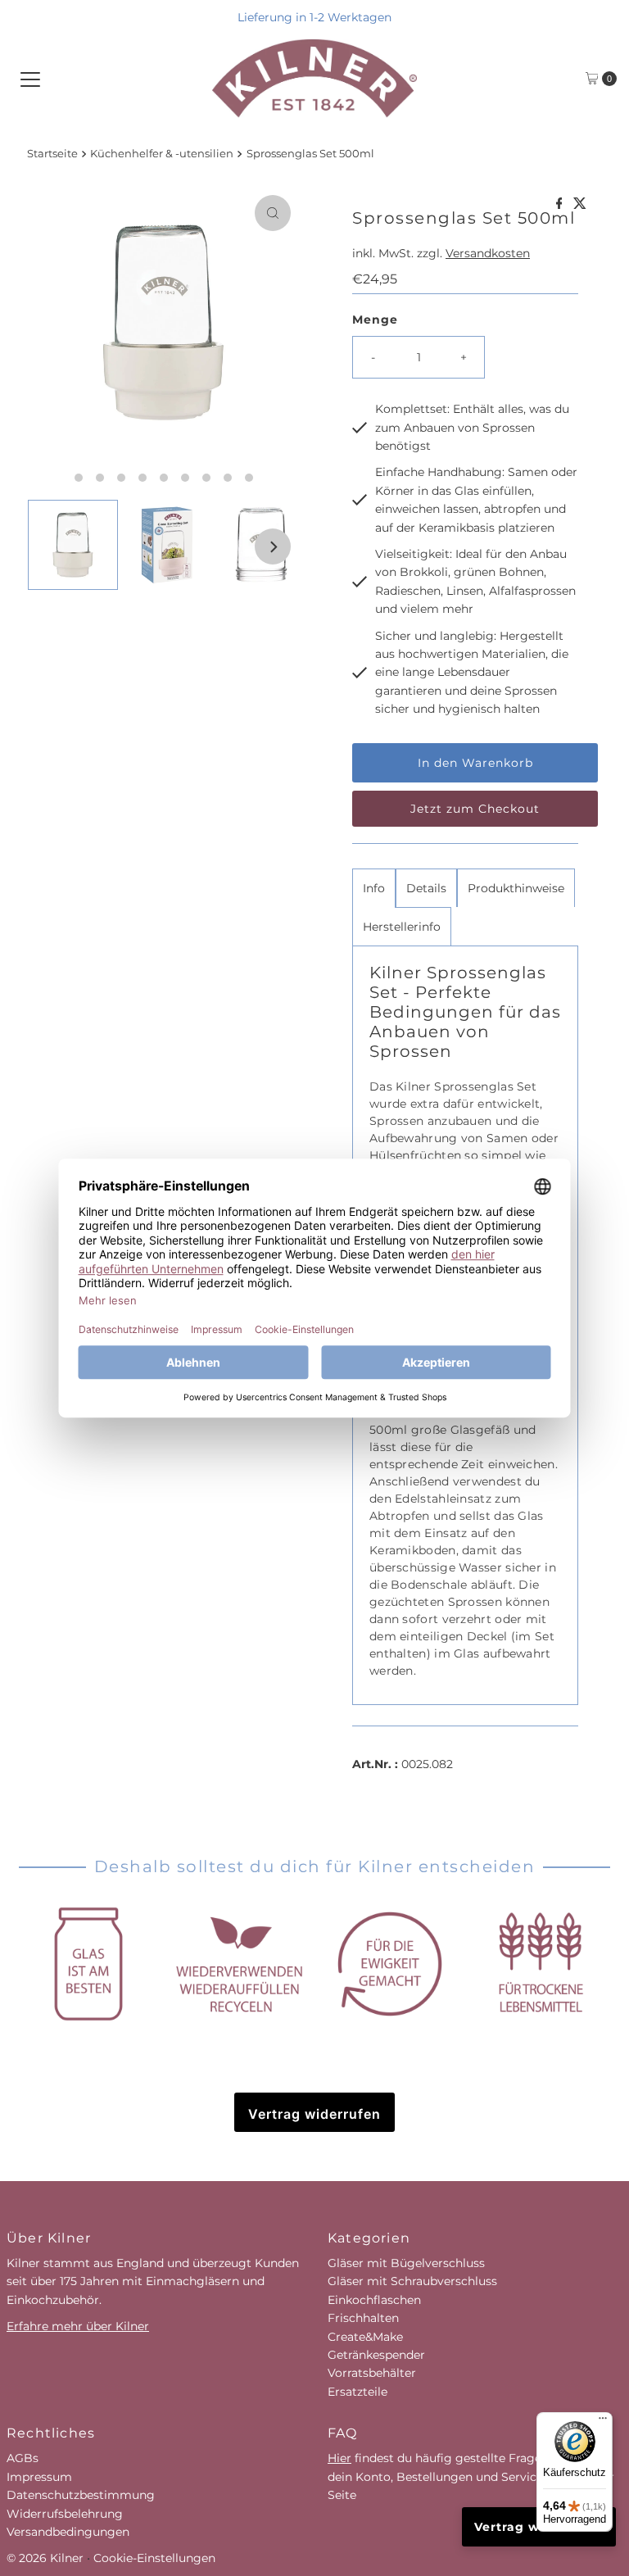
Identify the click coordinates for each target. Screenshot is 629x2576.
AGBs (23, 2458)
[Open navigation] (30, 79)
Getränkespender (376, 2355)
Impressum (39, 2477)
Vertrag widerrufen (314, 2114)
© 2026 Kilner (45, 2558)
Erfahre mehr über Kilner (78, 2326)
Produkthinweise (516, 888)
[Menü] (603, 2422)
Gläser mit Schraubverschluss (412, 2281)
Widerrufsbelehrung (65, 2514)
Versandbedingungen (68, 2532)
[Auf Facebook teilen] (561, 204)
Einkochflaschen (374, 2300)
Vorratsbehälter (372, 2373)
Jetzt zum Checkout (475, 809)
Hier (339, 2458)
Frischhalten (363, 2318)
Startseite (52, 154)
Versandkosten (488, 253)
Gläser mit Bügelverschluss (406, 2263)
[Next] (273, 546)
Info (374, 888)
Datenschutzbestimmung (81, 2495)
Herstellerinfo (402, 927)
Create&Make (365, 2337)
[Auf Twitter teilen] (580, 204)
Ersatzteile (357, 2392)
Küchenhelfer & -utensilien (162, 154)
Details (426, 888)
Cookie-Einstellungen (154, 2558)
